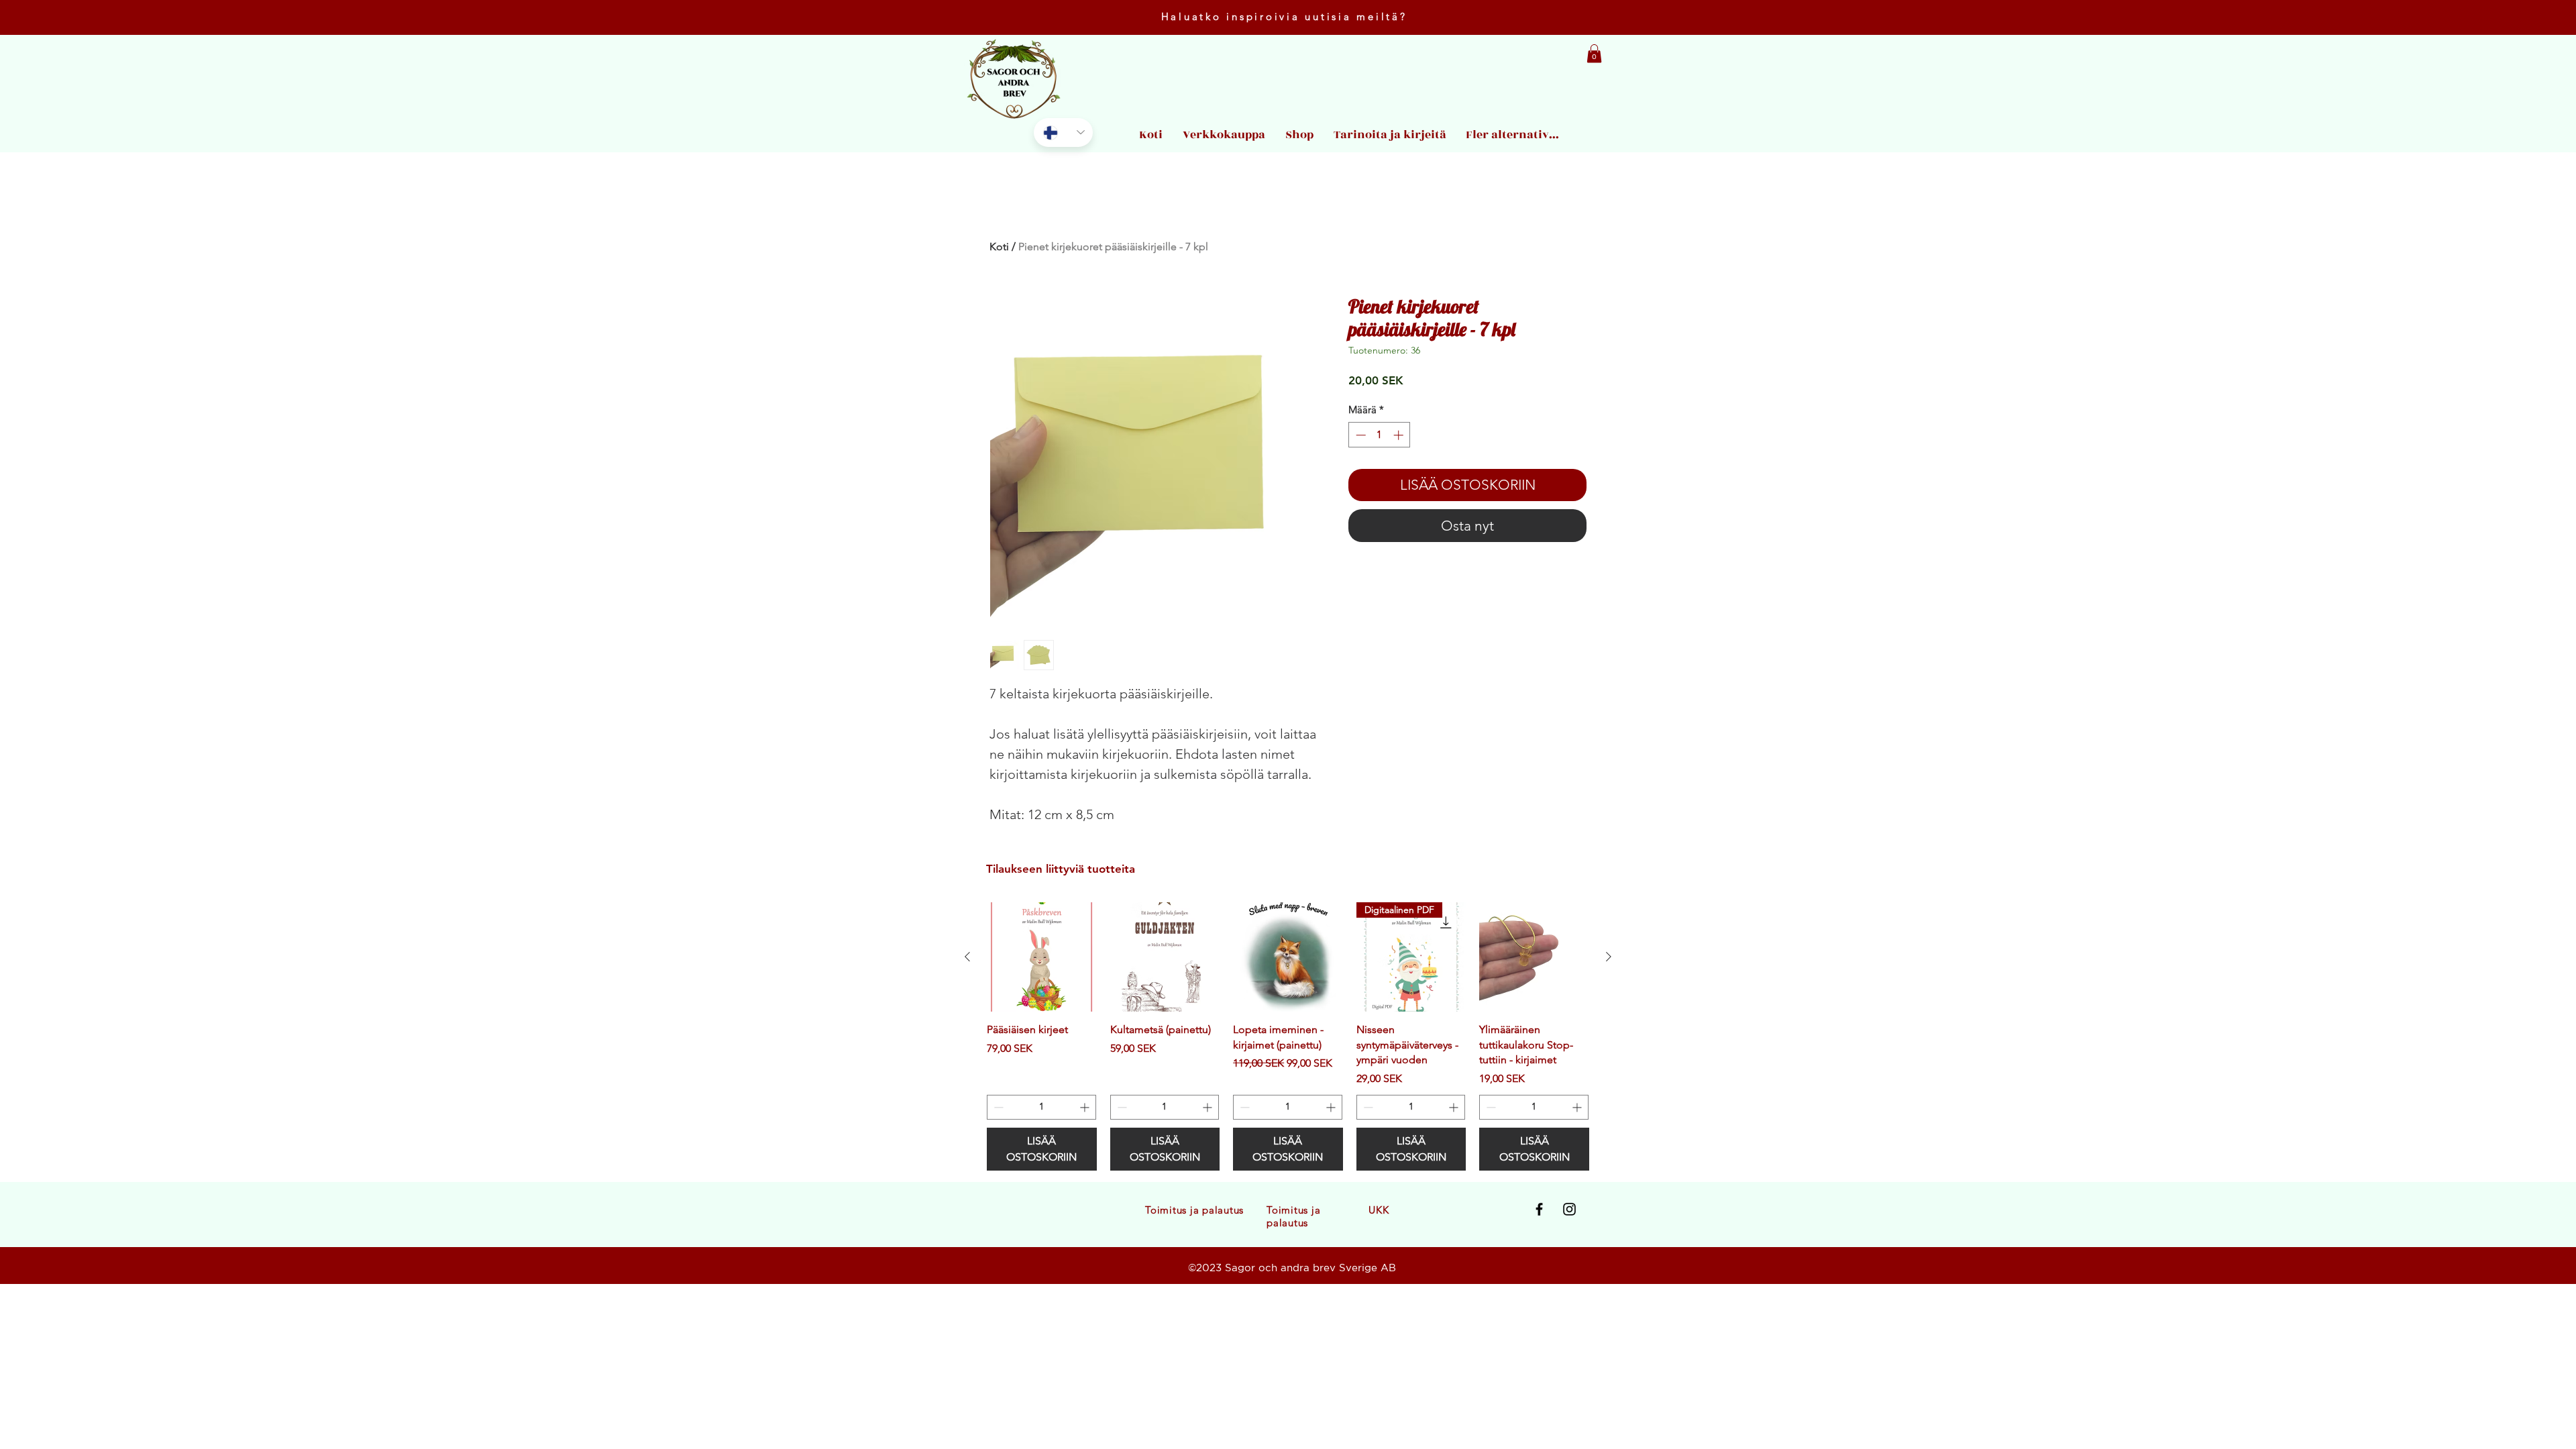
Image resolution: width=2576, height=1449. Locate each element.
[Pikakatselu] (1042, 957)
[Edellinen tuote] (967, 957)
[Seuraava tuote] (1609, 957)
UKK (1379, 1210)
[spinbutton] (1380, 435)
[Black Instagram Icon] (1569, 1209)
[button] (1594, 53)
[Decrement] (1359, 435)
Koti (999, 247)
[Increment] (1400, 435)
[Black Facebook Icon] (1539, 1209)
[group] (1288, 1036)
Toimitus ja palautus (1194, 1210)
